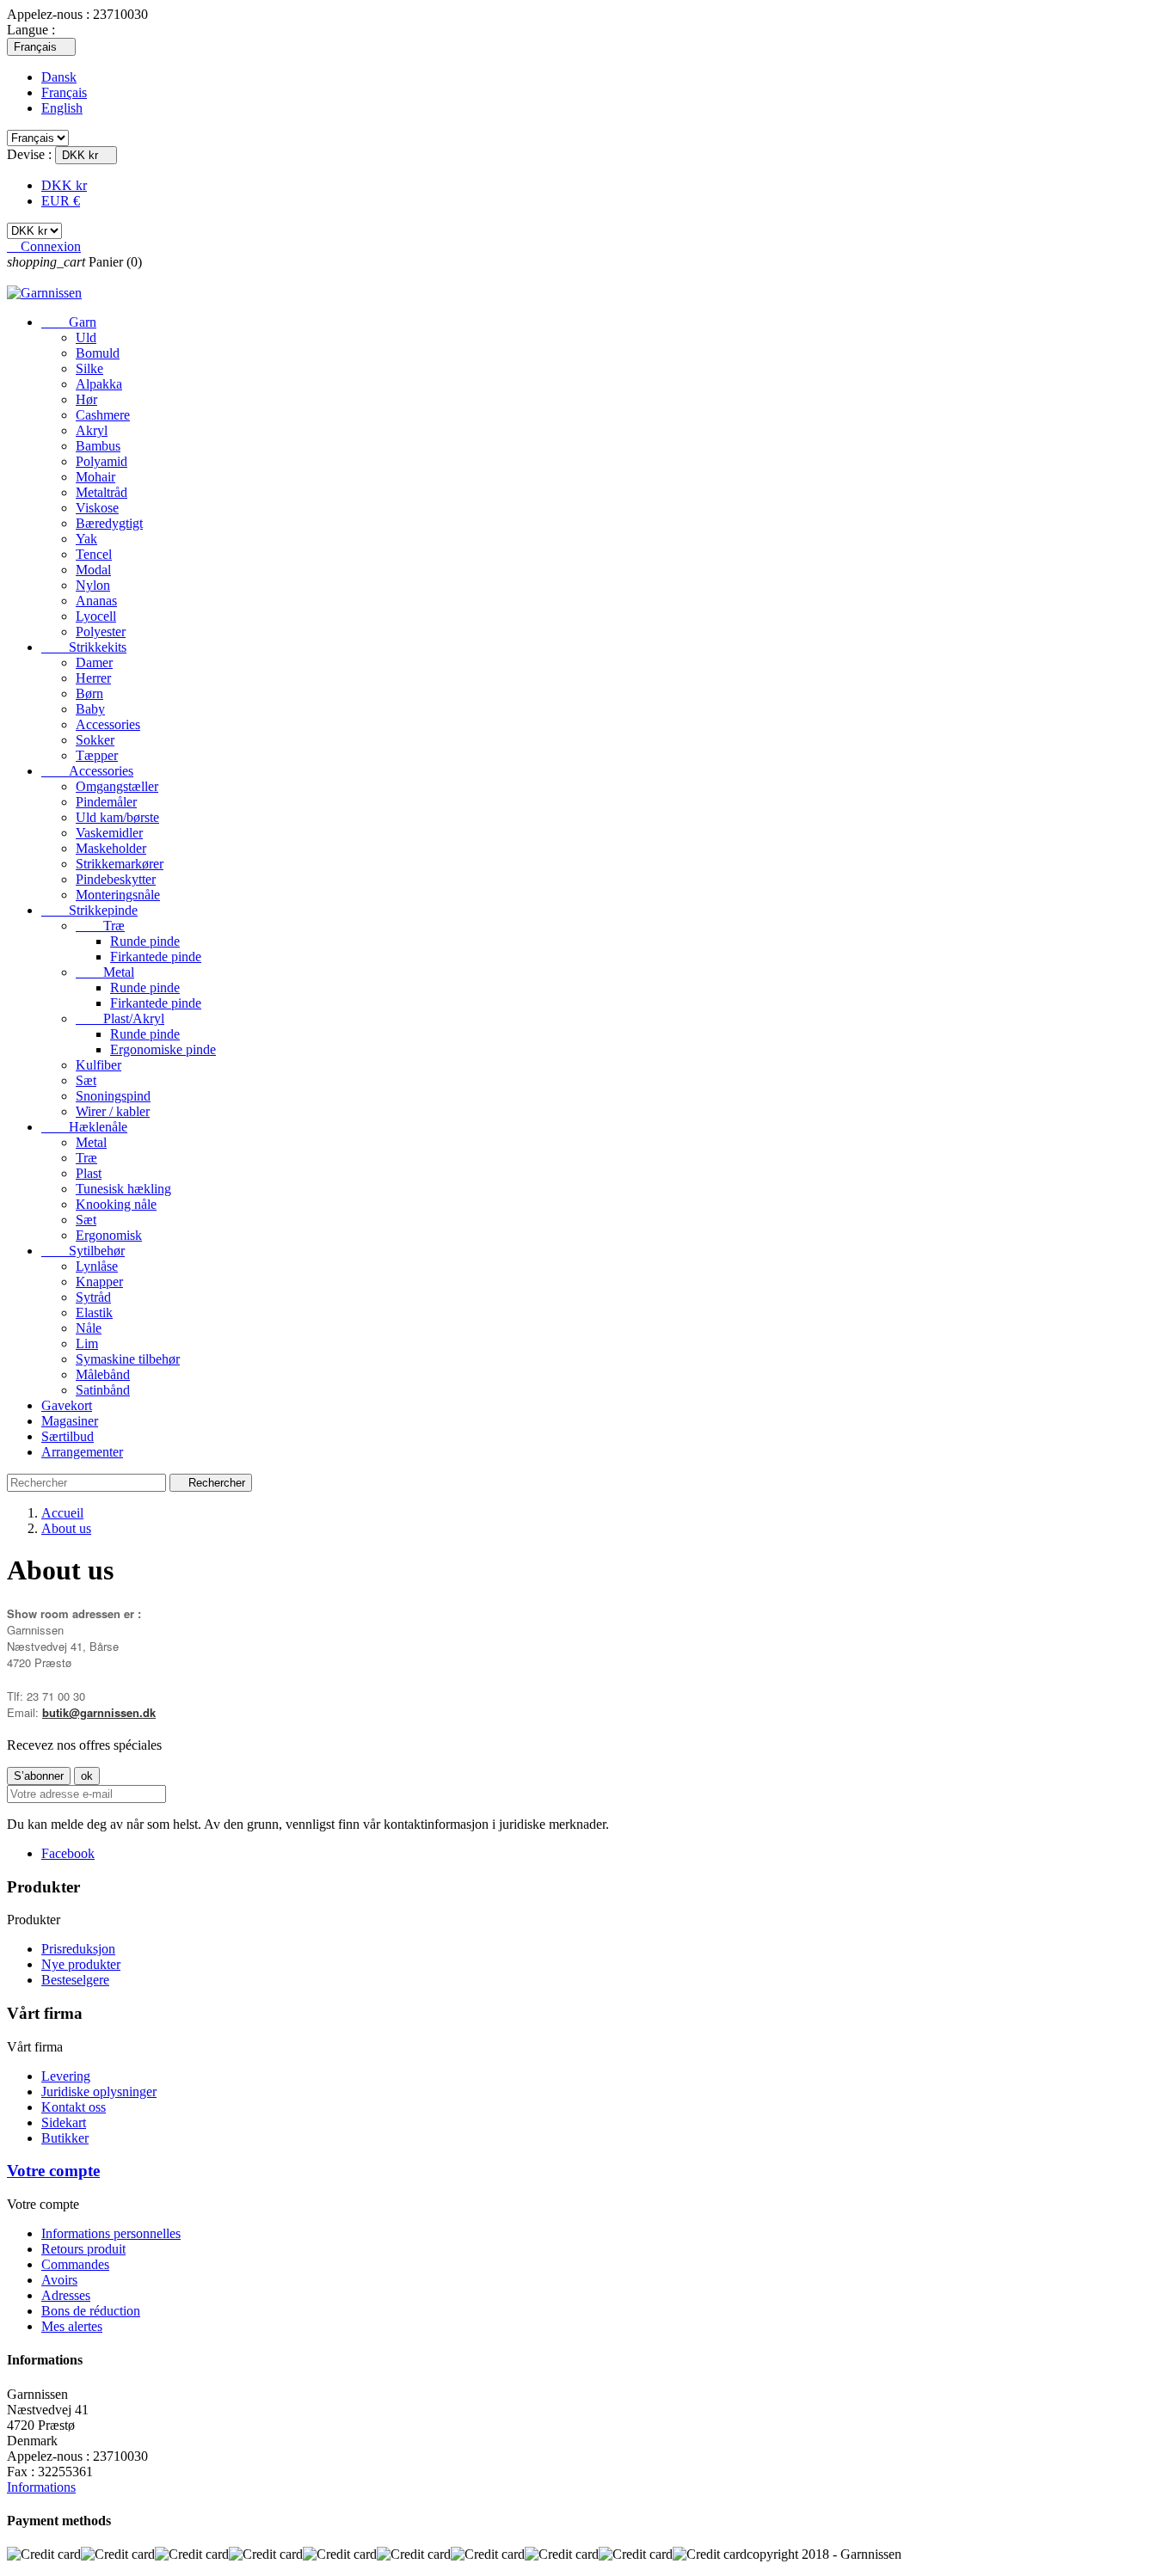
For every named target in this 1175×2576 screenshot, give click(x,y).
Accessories (108, 724)
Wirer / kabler (113, 1111)
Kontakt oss (74, 2107)
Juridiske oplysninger (99, 2091)
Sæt (86, 1080)
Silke (89, 368)
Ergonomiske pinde (163, 1049)
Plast (89, 1173)
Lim (87, 1343)
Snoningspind (113, 1096)
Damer (94, 662)
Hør (86, 399)
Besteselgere (75, 1980)
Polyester (101, 632)
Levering (66, 2076)
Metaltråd (102, 492)
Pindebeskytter (116, 879)
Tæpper (97, 755)
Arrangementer (82, 1452)
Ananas (96, 601)
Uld (86, 337)
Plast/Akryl (120, 1018)
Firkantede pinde (156, 957)
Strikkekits (84, 647)
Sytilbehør (83, 1251)
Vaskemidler (109, 833)
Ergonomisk (109, 1235)
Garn (69, 322)
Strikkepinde (89, 910)
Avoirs (59, 2280)
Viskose (97, 508)
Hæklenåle (84, 1127)
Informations (41, 2487)
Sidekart (64, 2122)
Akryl (92, 430)
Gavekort (67, 1405)
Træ (100, 926)
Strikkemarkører (120, 864)
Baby (90, 709)
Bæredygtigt (109, 523)
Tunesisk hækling (123, 1189)
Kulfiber (98, 1065)
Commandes (75, 2264)
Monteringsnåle (118, 895)
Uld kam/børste (117, 817)
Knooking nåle (116, 1204)
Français (64, 92)
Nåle (89, 1328)
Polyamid (102, 461)
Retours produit (83, 2249)
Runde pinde (145, 941)
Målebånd (103, 1374)
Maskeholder (111, 848)
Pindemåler (106, 802)
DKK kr (64, 185)
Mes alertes (72, 2326)
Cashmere (103, 415)
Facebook (68, 1853)
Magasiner (70, 1421)
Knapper (99, 1282)
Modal (93, 570)
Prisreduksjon (78, 1949)
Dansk (59, 77)
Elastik (94, 1313)
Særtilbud (68, 1436)
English (62, 108)
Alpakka (99, 384)
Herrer (93, 678)
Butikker (65, 2138)
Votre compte (53, 2171)
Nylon (93, 585)
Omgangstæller (117, 786)
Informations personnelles (111, 2233)
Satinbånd (103, 1390)
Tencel (94, 554)
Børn (89, 693)
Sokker (95, 740)
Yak (86, 539)
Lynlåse (97, 1266)
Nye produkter (81, 1964)
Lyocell (96, 616)
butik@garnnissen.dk (99, 1712)
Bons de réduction (91, 2311)
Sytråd (93, 1297)
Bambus (98, 446)
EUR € (61, 201)
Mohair (95, 477)
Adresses (66, 2295)
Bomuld (98, 353)
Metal (105, 972)
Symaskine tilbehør (128, 1359)
